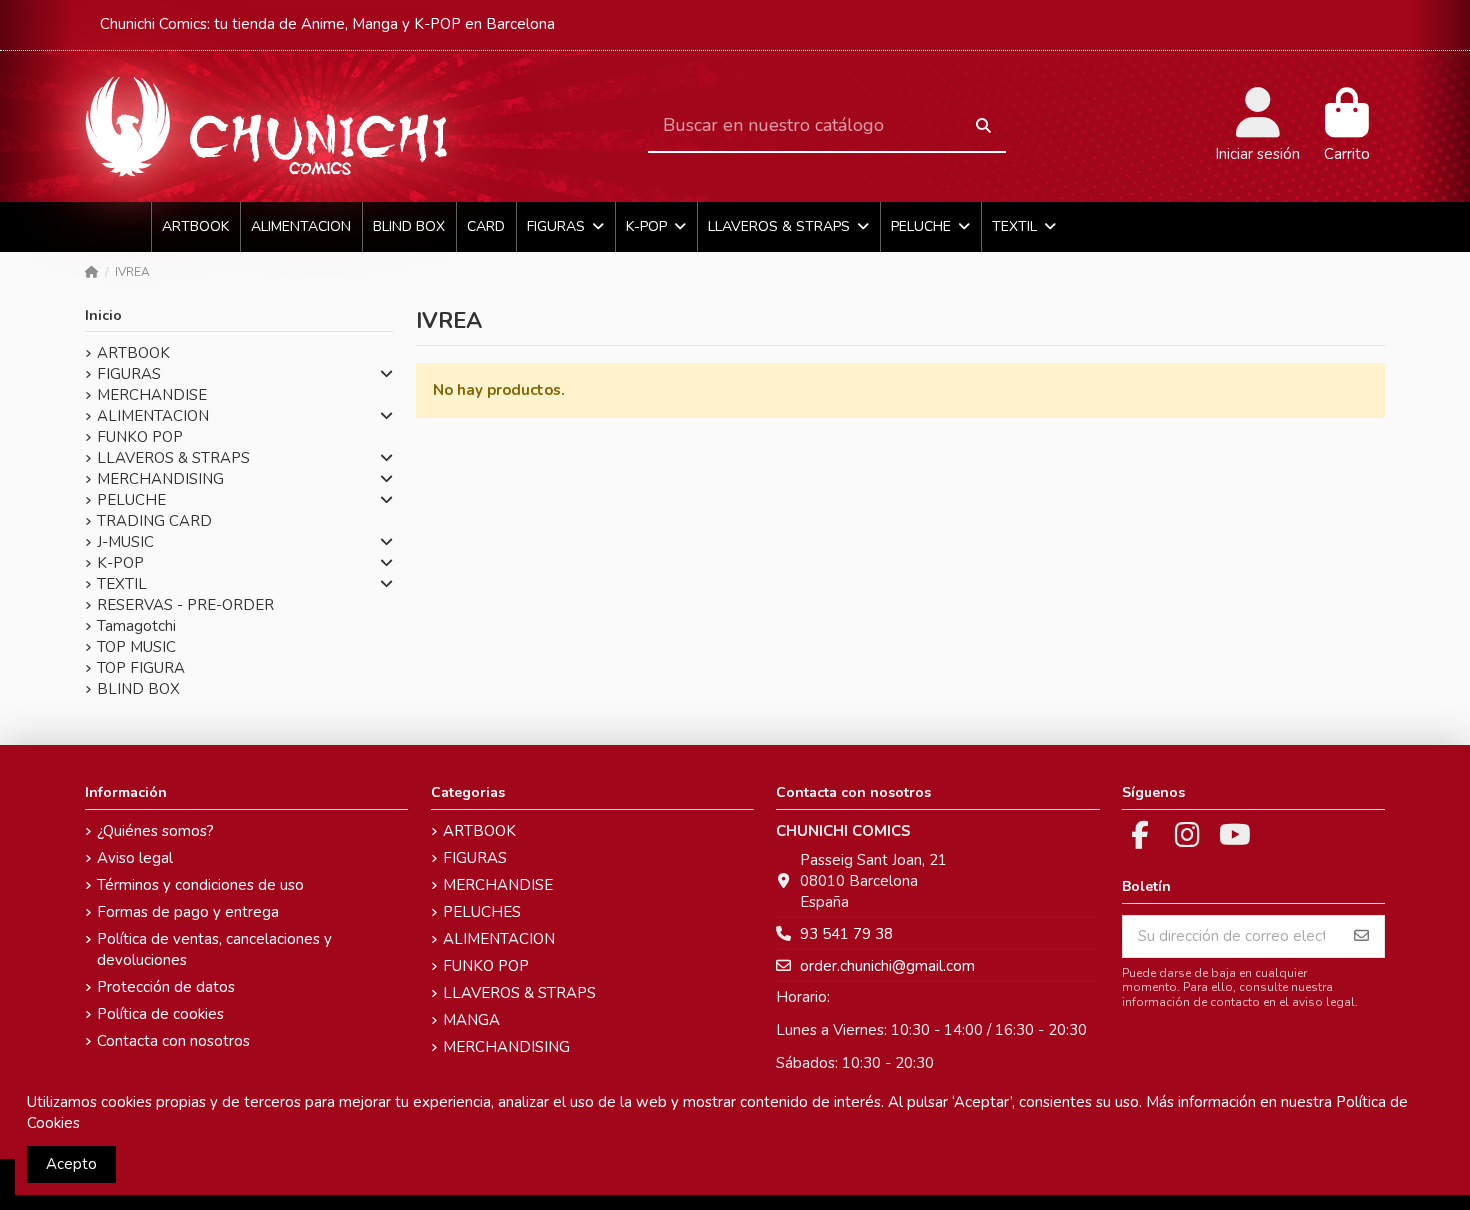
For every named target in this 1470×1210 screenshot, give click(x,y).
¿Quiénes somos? (155, 831)
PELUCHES (482, 912)
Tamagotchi (136, 626)
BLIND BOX (138, 689)
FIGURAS (129, 374)
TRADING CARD (154, 521)
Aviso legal (135, 858)
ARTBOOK (133, 353)
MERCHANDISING (160, 479)
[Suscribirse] (1361, 936)
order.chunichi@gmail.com (887, 966)
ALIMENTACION (153, 416)
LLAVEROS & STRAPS (173, 458)
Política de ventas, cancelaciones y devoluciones (214, 949)
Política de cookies (160, 1014)
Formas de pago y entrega (188, 912)
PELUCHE (131, 500)
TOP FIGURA (141, 668)
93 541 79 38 (846, 934)
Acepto (71, 1164)
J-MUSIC (125, 542)
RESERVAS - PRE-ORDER (185, 605)
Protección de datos (166, 987)
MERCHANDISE (152, 395)
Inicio (103, 315)
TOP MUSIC (136, 647)
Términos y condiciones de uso (200, 885)
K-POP (120, 563)
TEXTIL (122, 584)
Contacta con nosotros (173, 1041)
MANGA (471, 1020)
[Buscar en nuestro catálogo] (983, 126)
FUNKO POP (140, 437)
